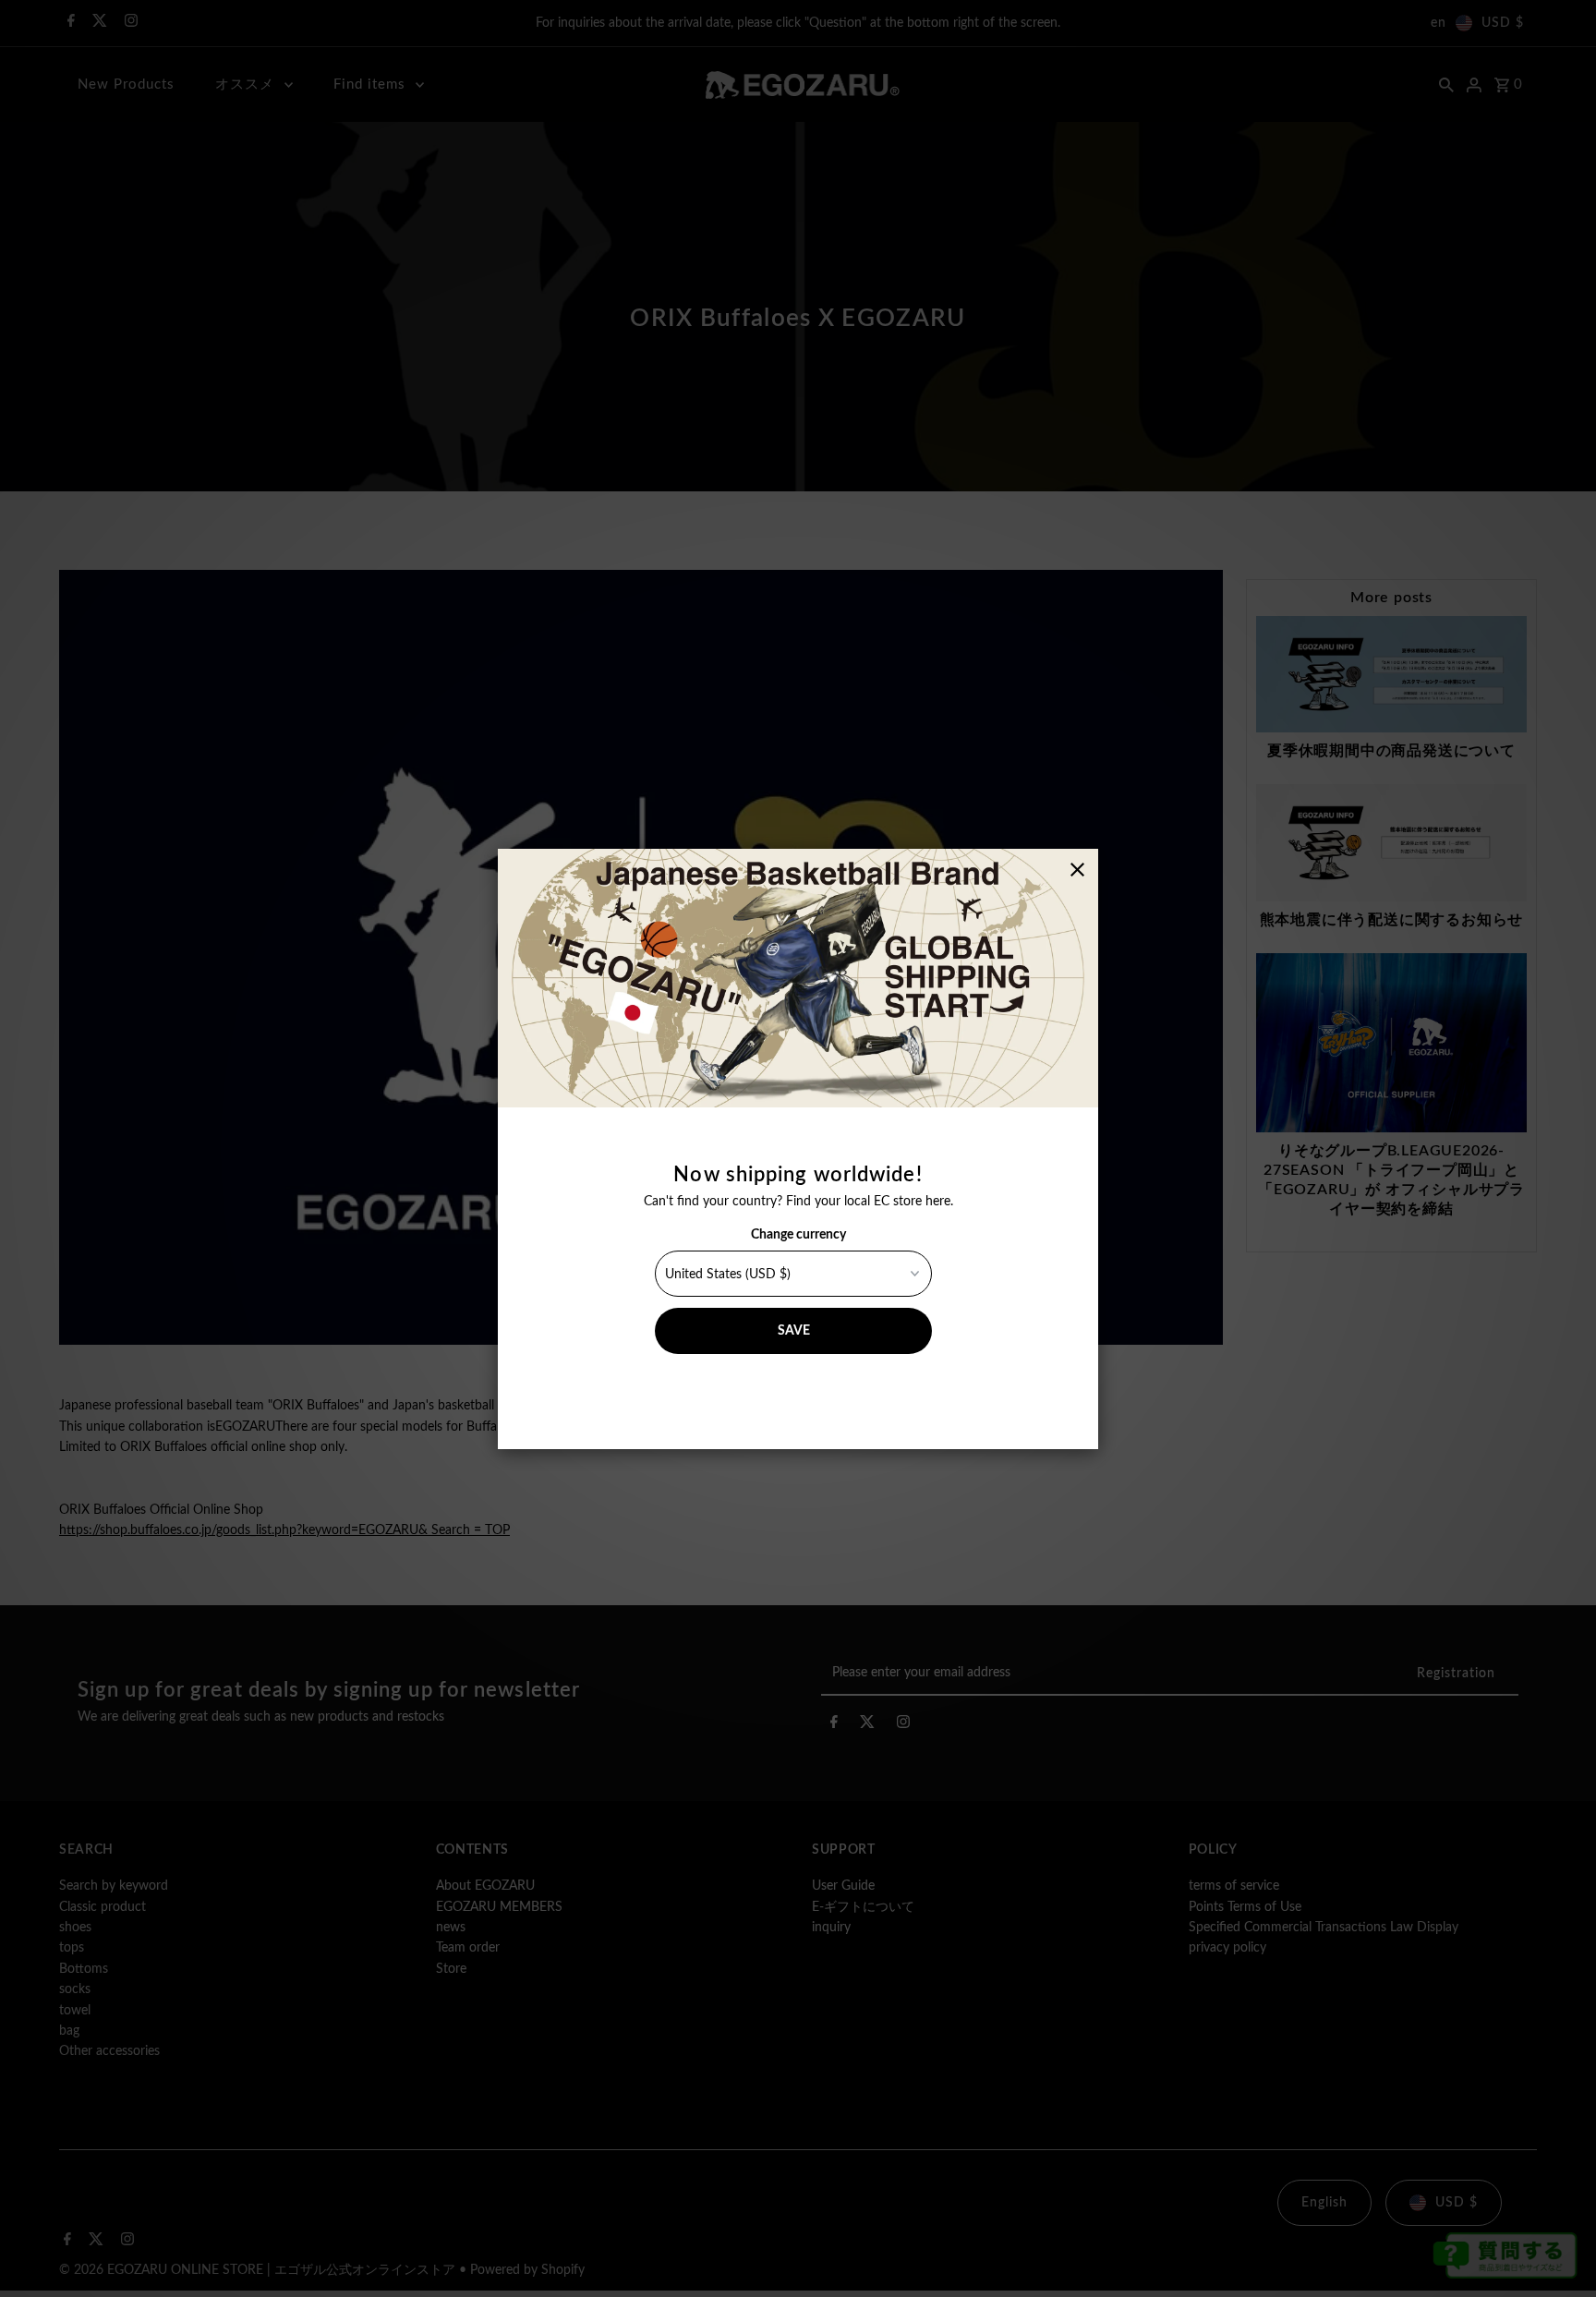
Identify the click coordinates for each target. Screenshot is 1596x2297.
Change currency (798, 1235)
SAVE (794, 1331)
